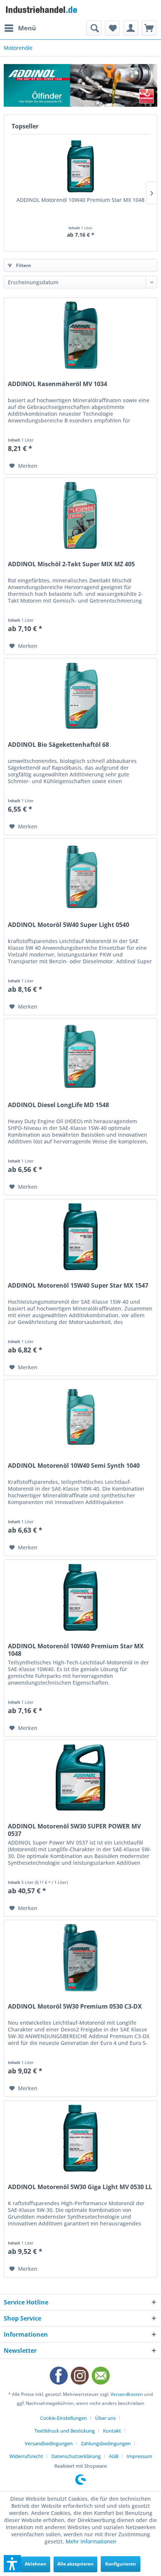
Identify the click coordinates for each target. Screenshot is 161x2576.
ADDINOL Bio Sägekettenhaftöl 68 (58, 745)
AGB (114, 2456)
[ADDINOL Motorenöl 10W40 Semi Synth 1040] (80, 1417)
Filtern (23, 265)
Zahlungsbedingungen (106, 2443)
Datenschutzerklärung (76, 2456)
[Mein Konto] (131, 28)
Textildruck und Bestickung (65, 2431)
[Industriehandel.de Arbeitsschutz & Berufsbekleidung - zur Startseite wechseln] (42, 10)
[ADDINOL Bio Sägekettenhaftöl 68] (80, 696)
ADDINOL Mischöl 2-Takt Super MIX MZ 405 (71, 564)
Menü (27, 28)
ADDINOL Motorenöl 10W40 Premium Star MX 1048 (80, 200)
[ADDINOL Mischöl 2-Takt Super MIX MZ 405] (80, 515)
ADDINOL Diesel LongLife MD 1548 (58, 1105)
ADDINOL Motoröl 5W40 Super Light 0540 (69, 925)
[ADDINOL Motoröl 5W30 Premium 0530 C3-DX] (80, 1958)
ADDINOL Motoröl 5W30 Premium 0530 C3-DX (75, 2007)
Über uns (105, 2418)
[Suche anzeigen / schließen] (94, 28)
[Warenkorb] (149, 28)
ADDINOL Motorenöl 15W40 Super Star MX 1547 (78, 1286)
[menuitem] (20, 28)
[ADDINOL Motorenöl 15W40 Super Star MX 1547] (80, 1237)
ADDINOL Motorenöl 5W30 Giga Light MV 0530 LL (80, 2187)
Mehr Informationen (91, 2541)
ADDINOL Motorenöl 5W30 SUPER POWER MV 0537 (74, 1830)
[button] (12, 2564)
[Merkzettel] (112, 28)
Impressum (139, 2456)
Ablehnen (36, 2564)
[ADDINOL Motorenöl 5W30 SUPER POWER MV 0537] (80, 1778)
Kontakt (112, 2431)
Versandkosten (127, 2394)
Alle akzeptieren (75, 2564)
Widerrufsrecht (26, 2456)
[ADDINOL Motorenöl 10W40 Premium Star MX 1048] (80, 166)
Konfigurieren (121, 2564)
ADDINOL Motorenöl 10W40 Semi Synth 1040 (74, 1466)
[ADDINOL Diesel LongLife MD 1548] (80, 1056)
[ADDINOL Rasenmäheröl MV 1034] (80, 335)
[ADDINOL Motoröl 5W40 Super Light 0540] (80, 876)
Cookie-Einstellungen (63, 2418)
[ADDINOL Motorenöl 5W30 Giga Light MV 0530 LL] (80, 2138)
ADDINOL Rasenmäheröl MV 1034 (57, 384)
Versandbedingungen (49, 2443)
